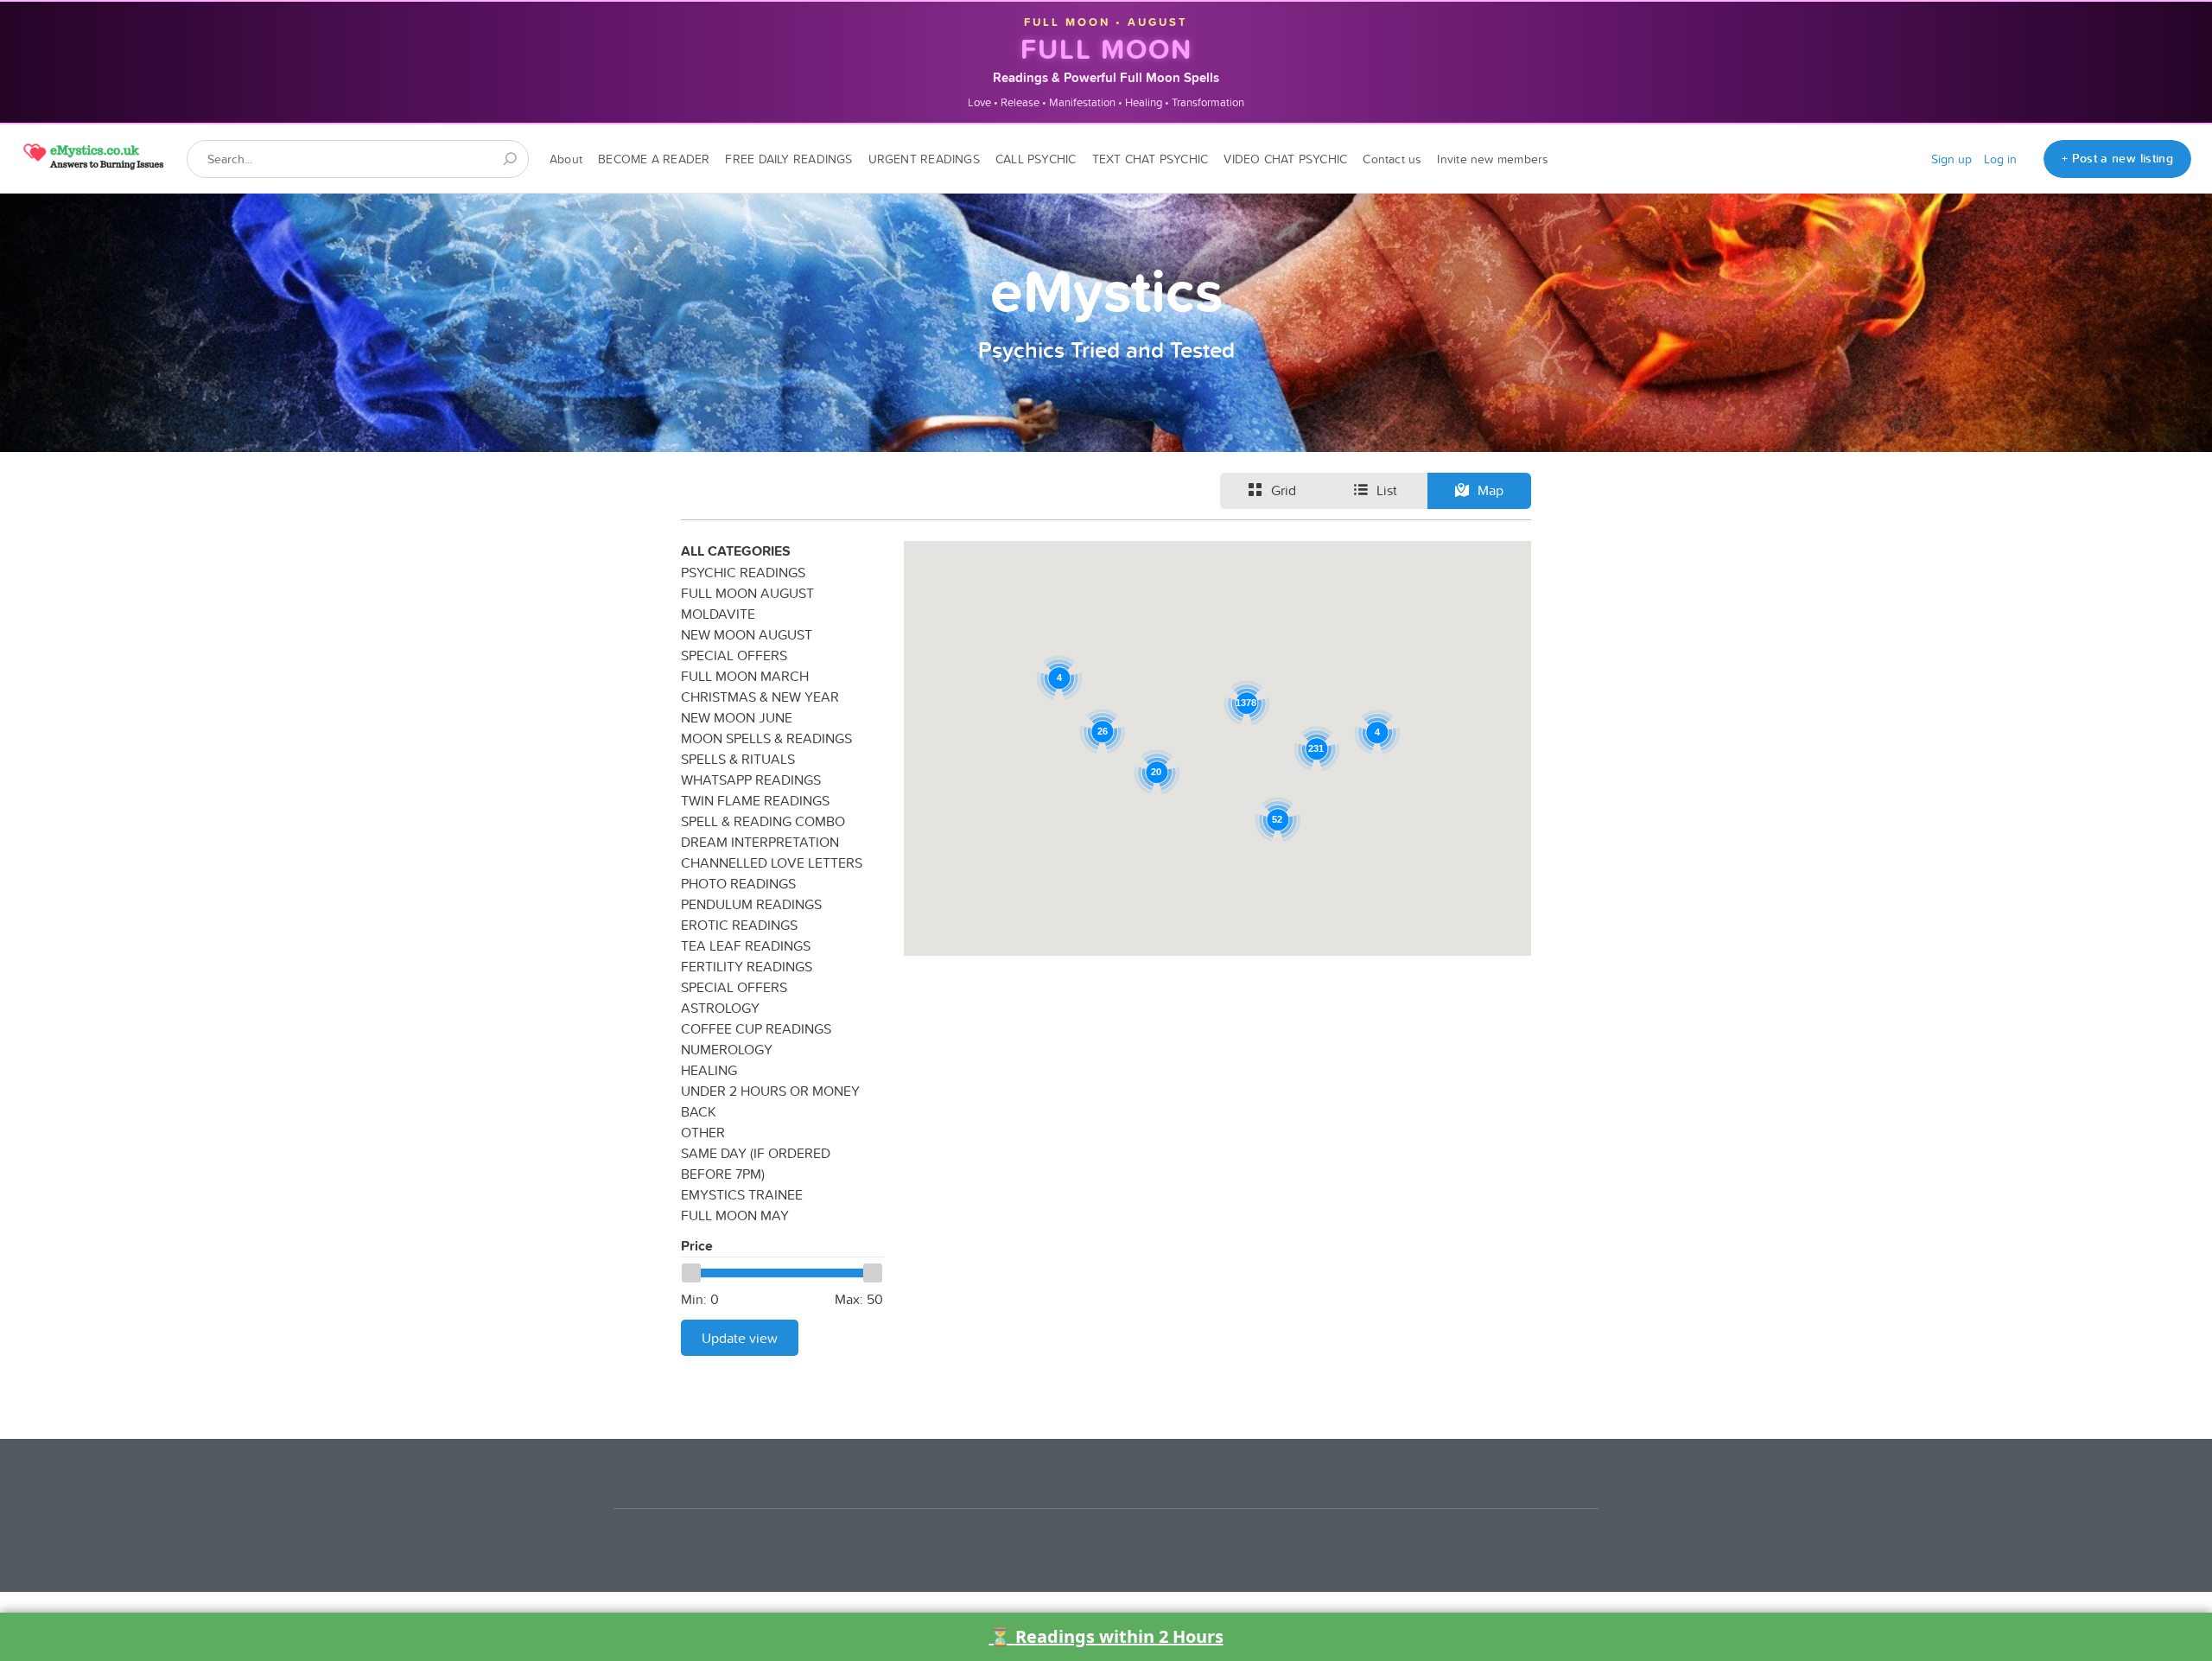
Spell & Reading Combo (763, 821)
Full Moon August (747, 593)
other (703, 1132)
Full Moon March (745, 676)
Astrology (720, 1008)
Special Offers (734, 655)
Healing (709, 1070)
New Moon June (737, 717)
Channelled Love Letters (772, 862)
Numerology (727, 1049)
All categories (736, 551)
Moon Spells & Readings (766, 738)
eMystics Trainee (742, 1194)
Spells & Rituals (738, 759)
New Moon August (747, 634)
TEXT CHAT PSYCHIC (1150, 159)
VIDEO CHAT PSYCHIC (1285, 159)
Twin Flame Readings (755, 800)
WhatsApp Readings (751, 780)
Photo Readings (738, 883)
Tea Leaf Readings (746, 945)
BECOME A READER (654, 159)
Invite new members (1493, 159)
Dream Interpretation (760, 842)
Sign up (1951, 159)
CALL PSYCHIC (1036, 159)
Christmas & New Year (760, 697)
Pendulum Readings (751, 904)
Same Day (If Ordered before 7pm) (756, 1163)
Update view (740, 1338)
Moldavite (718, 614)
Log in (2000, 159)
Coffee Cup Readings (756, 1028)
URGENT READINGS (924, 159)
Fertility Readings (747, 966)
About (566, 159)
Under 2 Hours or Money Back (770, 1101)
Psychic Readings (743, 572)
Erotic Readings (739, 925)
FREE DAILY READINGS (788, 159)
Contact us (1392, 159)
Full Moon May (735, 1215)
